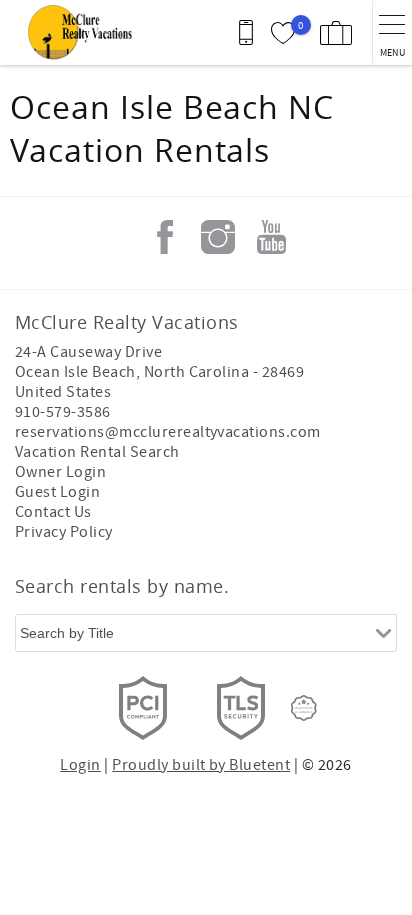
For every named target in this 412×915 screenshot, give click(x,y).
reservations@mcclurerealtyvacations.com (168, 432)
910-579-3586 (63, 412)
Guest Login (57, 492)
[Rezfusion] (304, 708)
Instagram (218, 237)
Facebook (165, 237)
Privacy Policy (64, 532)
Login (80, 765)
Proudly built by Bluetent (201, 765)
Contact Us (53, 512)
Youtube (271, 237)
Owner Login (60, 472)
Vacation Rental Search (97, 452)
